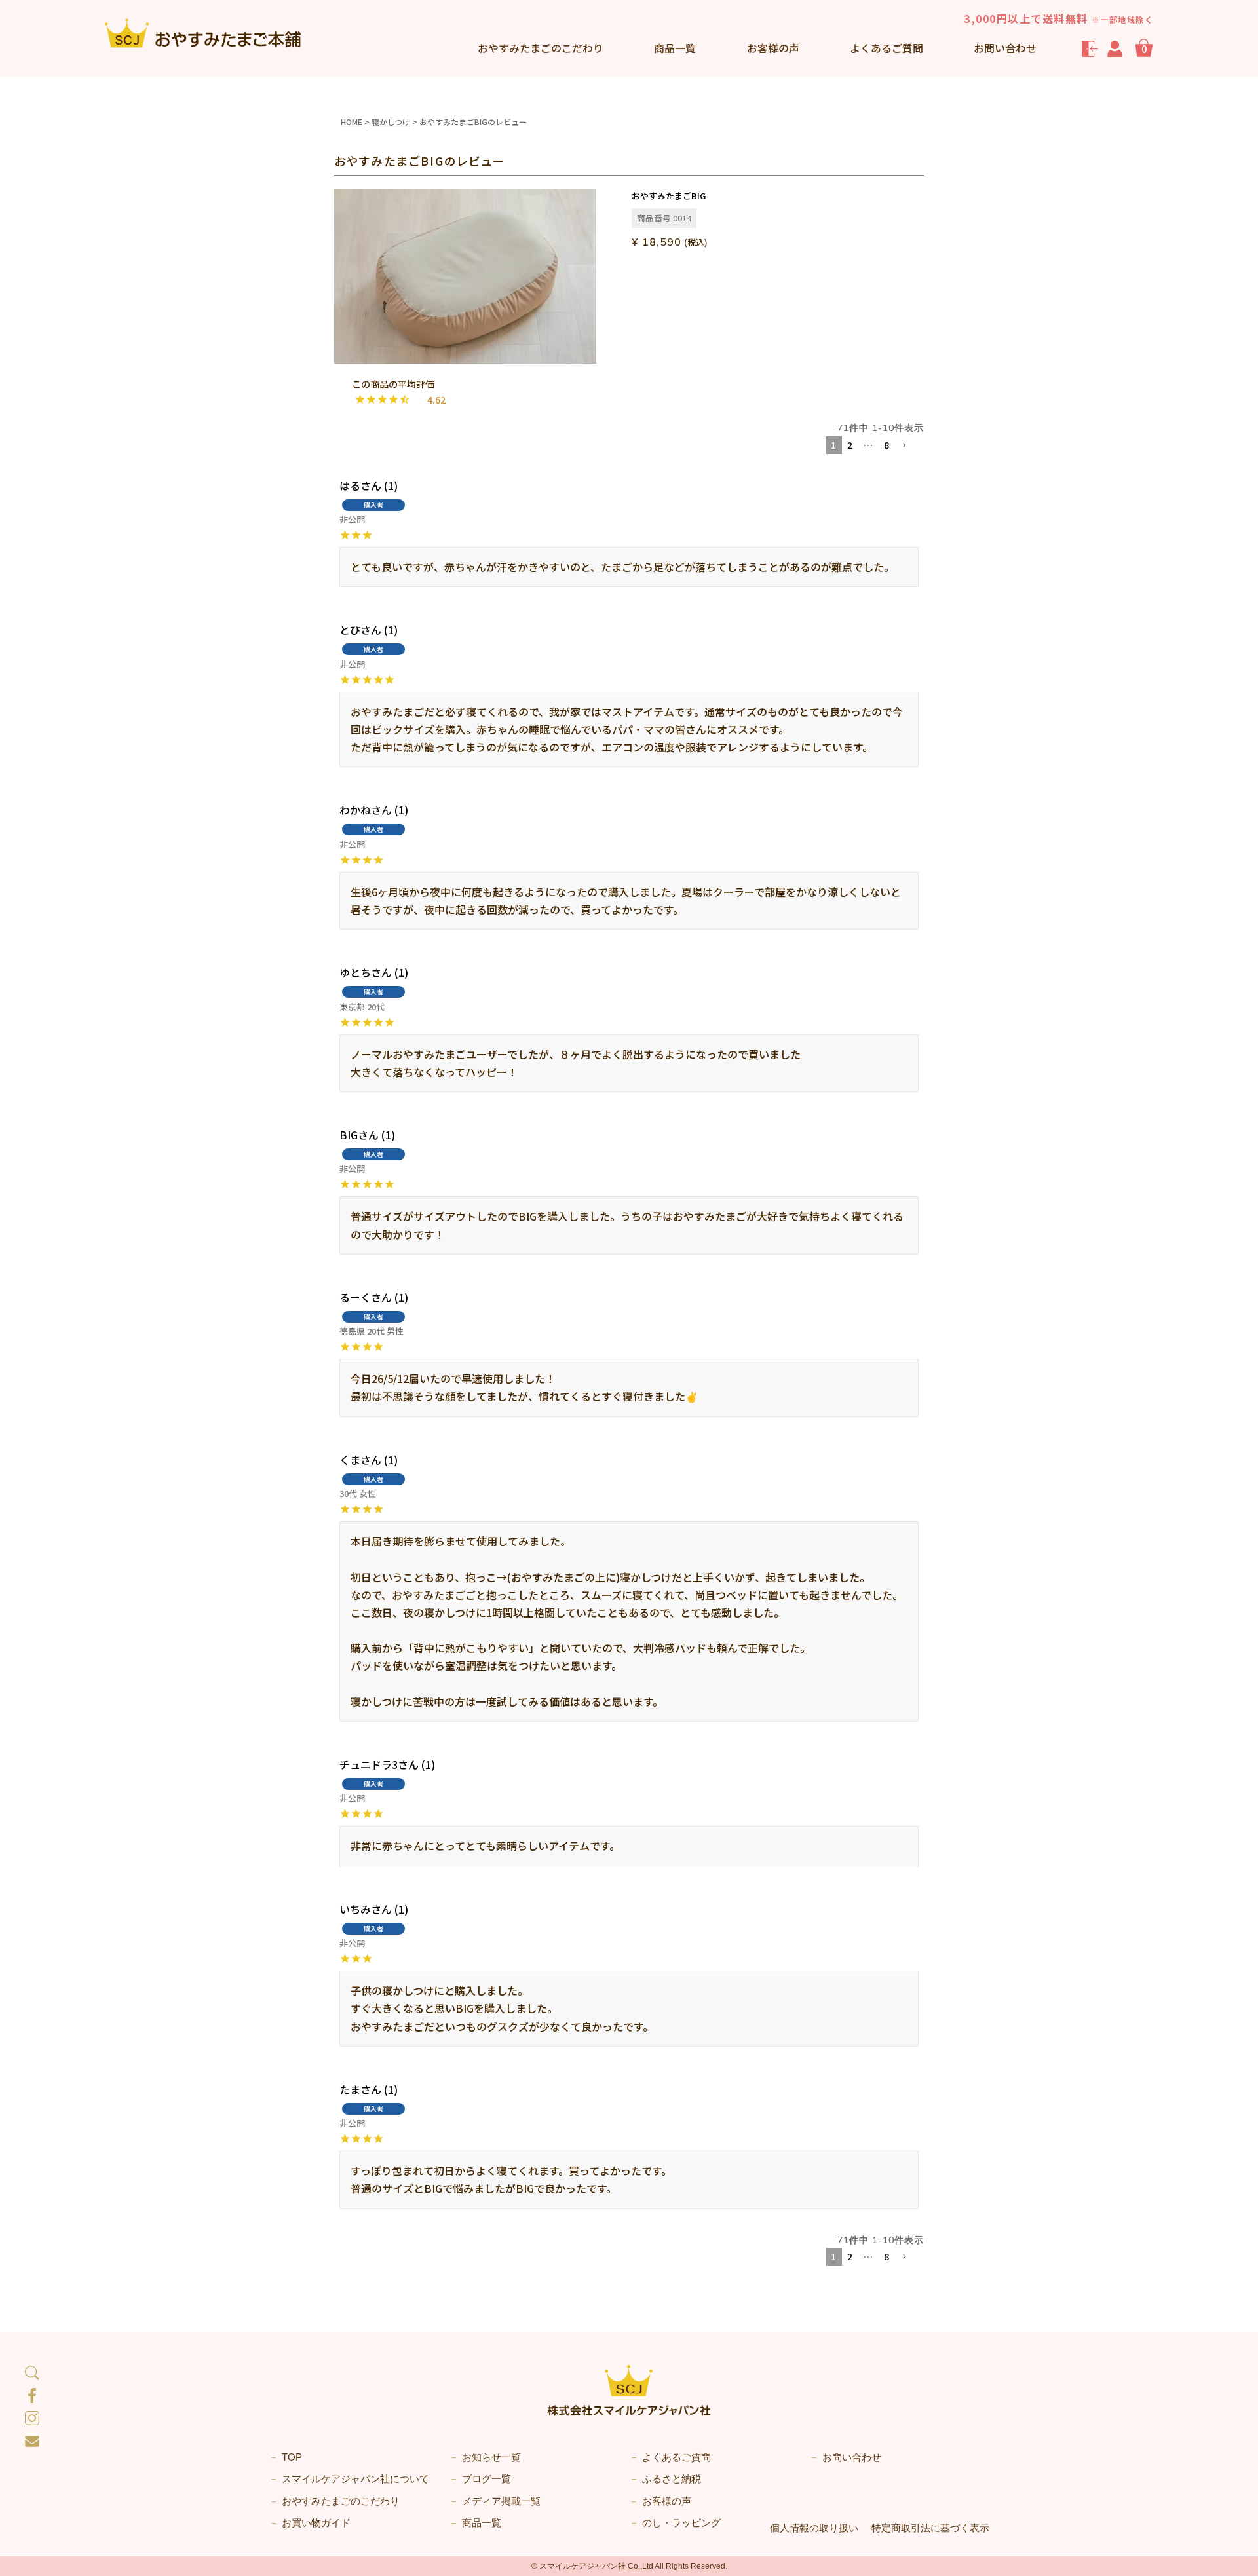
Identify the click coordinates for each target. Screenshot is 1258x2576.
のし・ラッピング (681, 2523)
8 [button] (887, 445)
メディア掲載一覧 (501, 2501)
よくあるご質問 (886, 48)
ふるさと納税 (672, 2479)
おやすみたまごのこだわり (341, 2501)
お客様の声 (773, 48)
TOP (292, 2457)
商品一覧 (675, 48)
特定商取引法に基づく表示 (930, 2528)
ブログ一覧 (486, 2479)
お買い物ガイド (316, 2523)
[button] (909, 446)
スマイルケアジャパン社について (355, 2479)
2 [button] (850, 445)
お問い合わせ (1005, 48)
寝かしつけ (391, 122)
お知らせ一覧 (491, 2457)
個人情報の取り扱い (814, 2528)
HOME (352, 122)
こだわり (541, 48)
